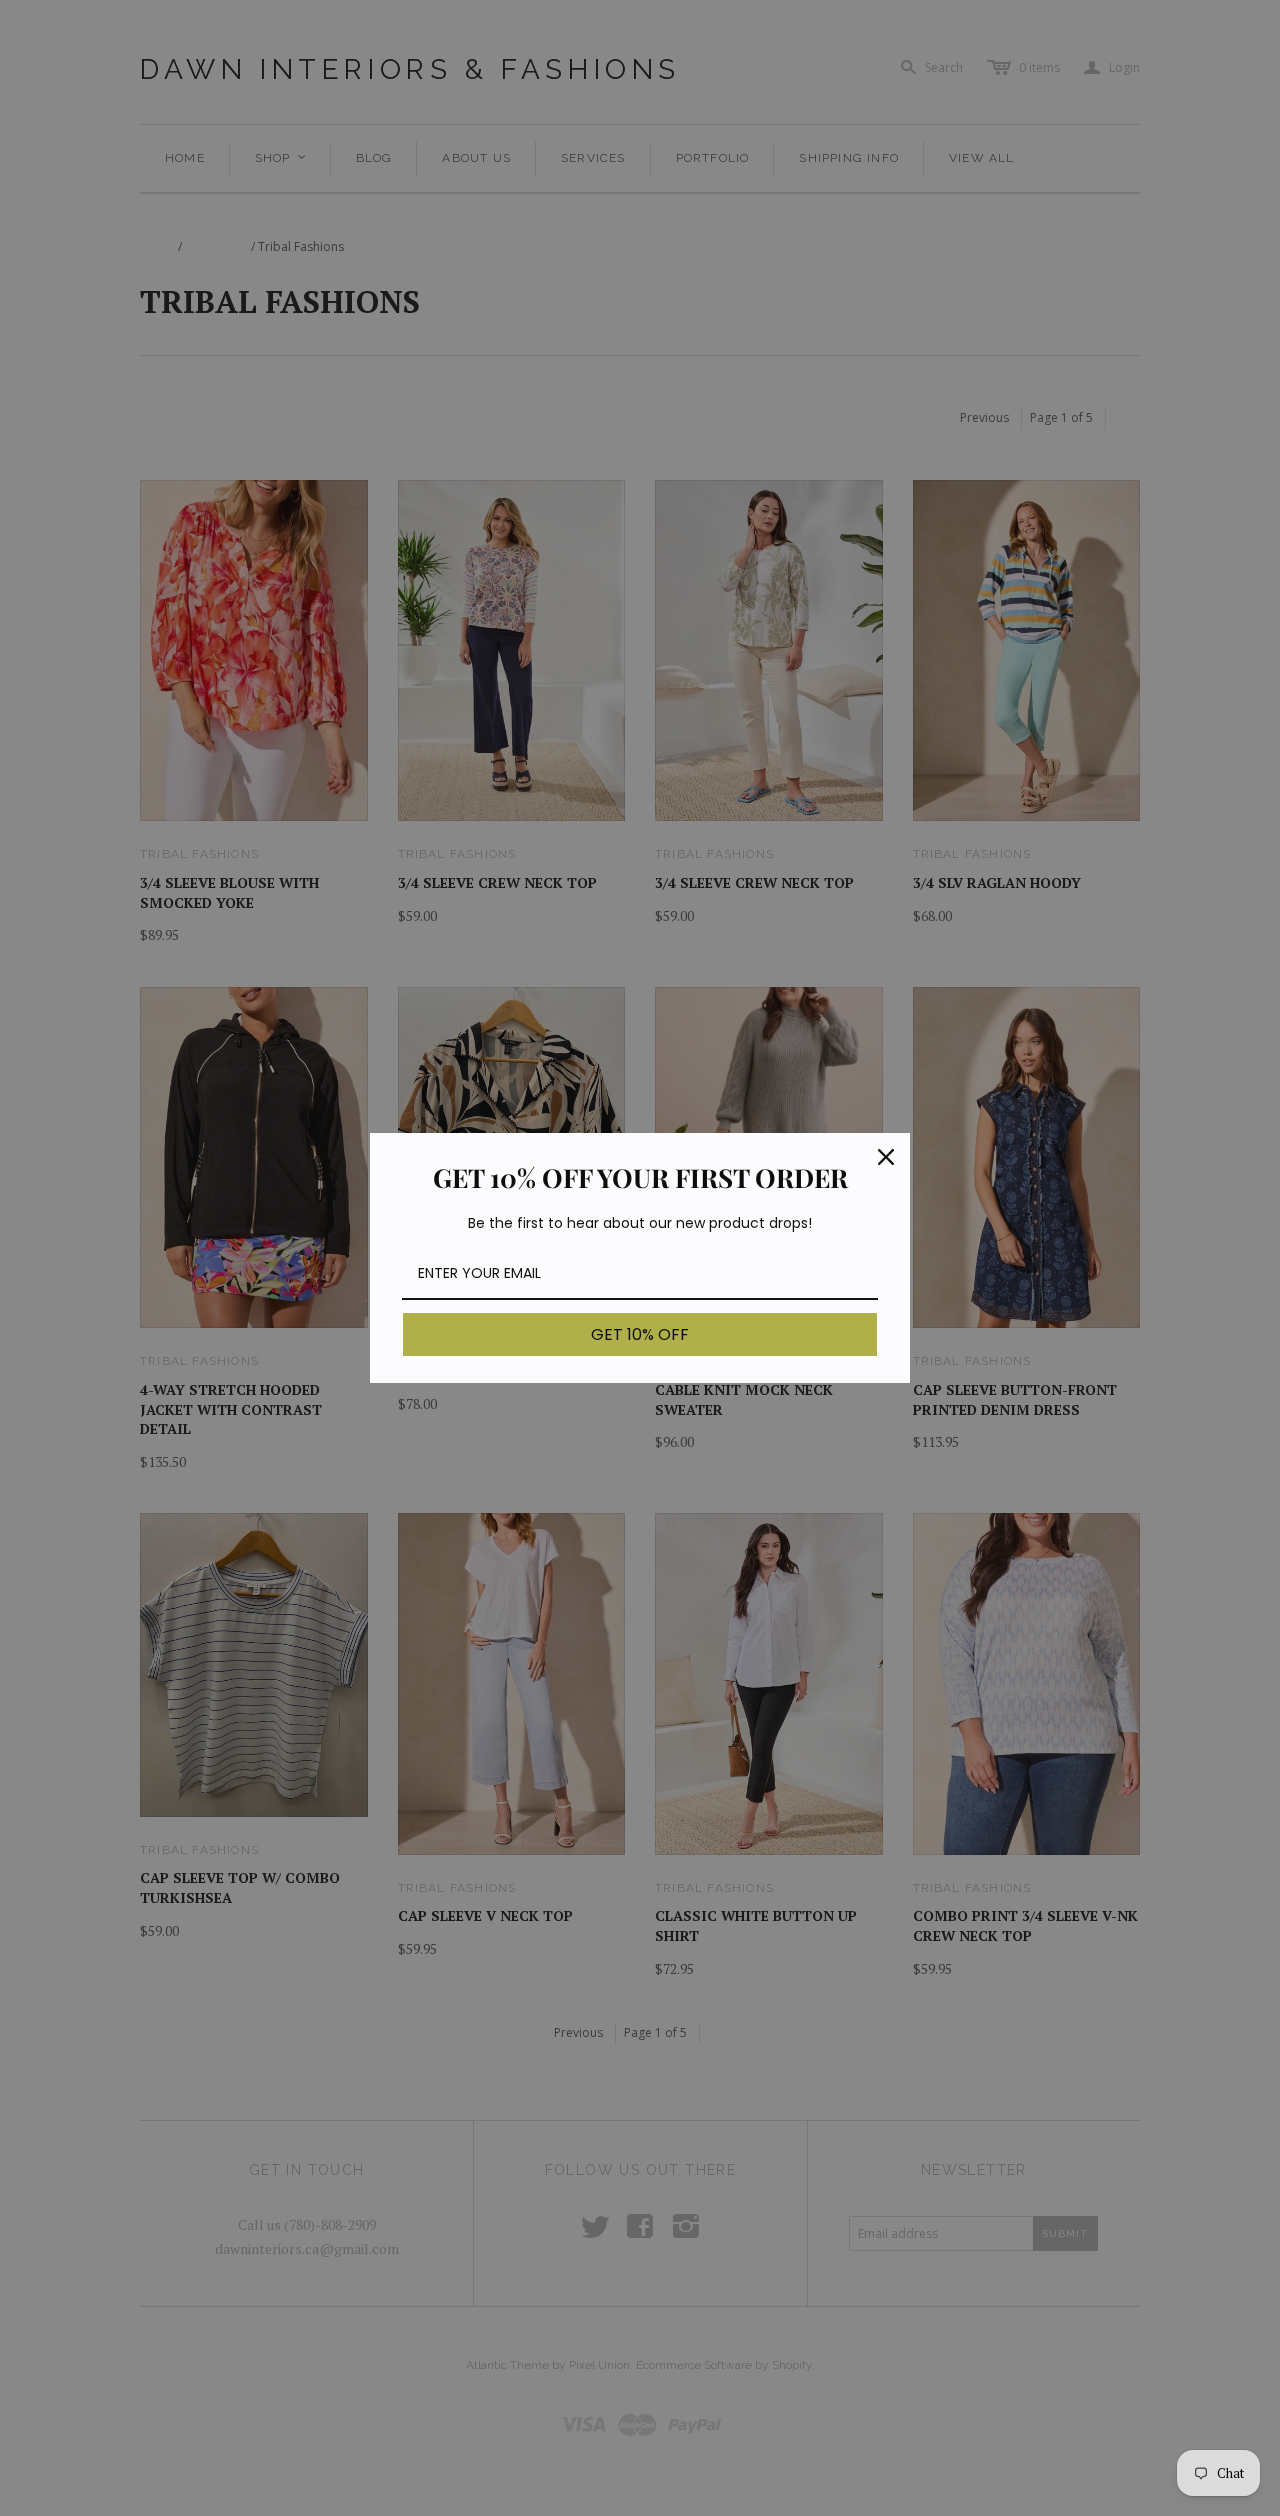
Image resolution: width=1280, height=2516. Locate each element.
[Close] (886, 1157)
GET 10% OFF (640, 1334)
